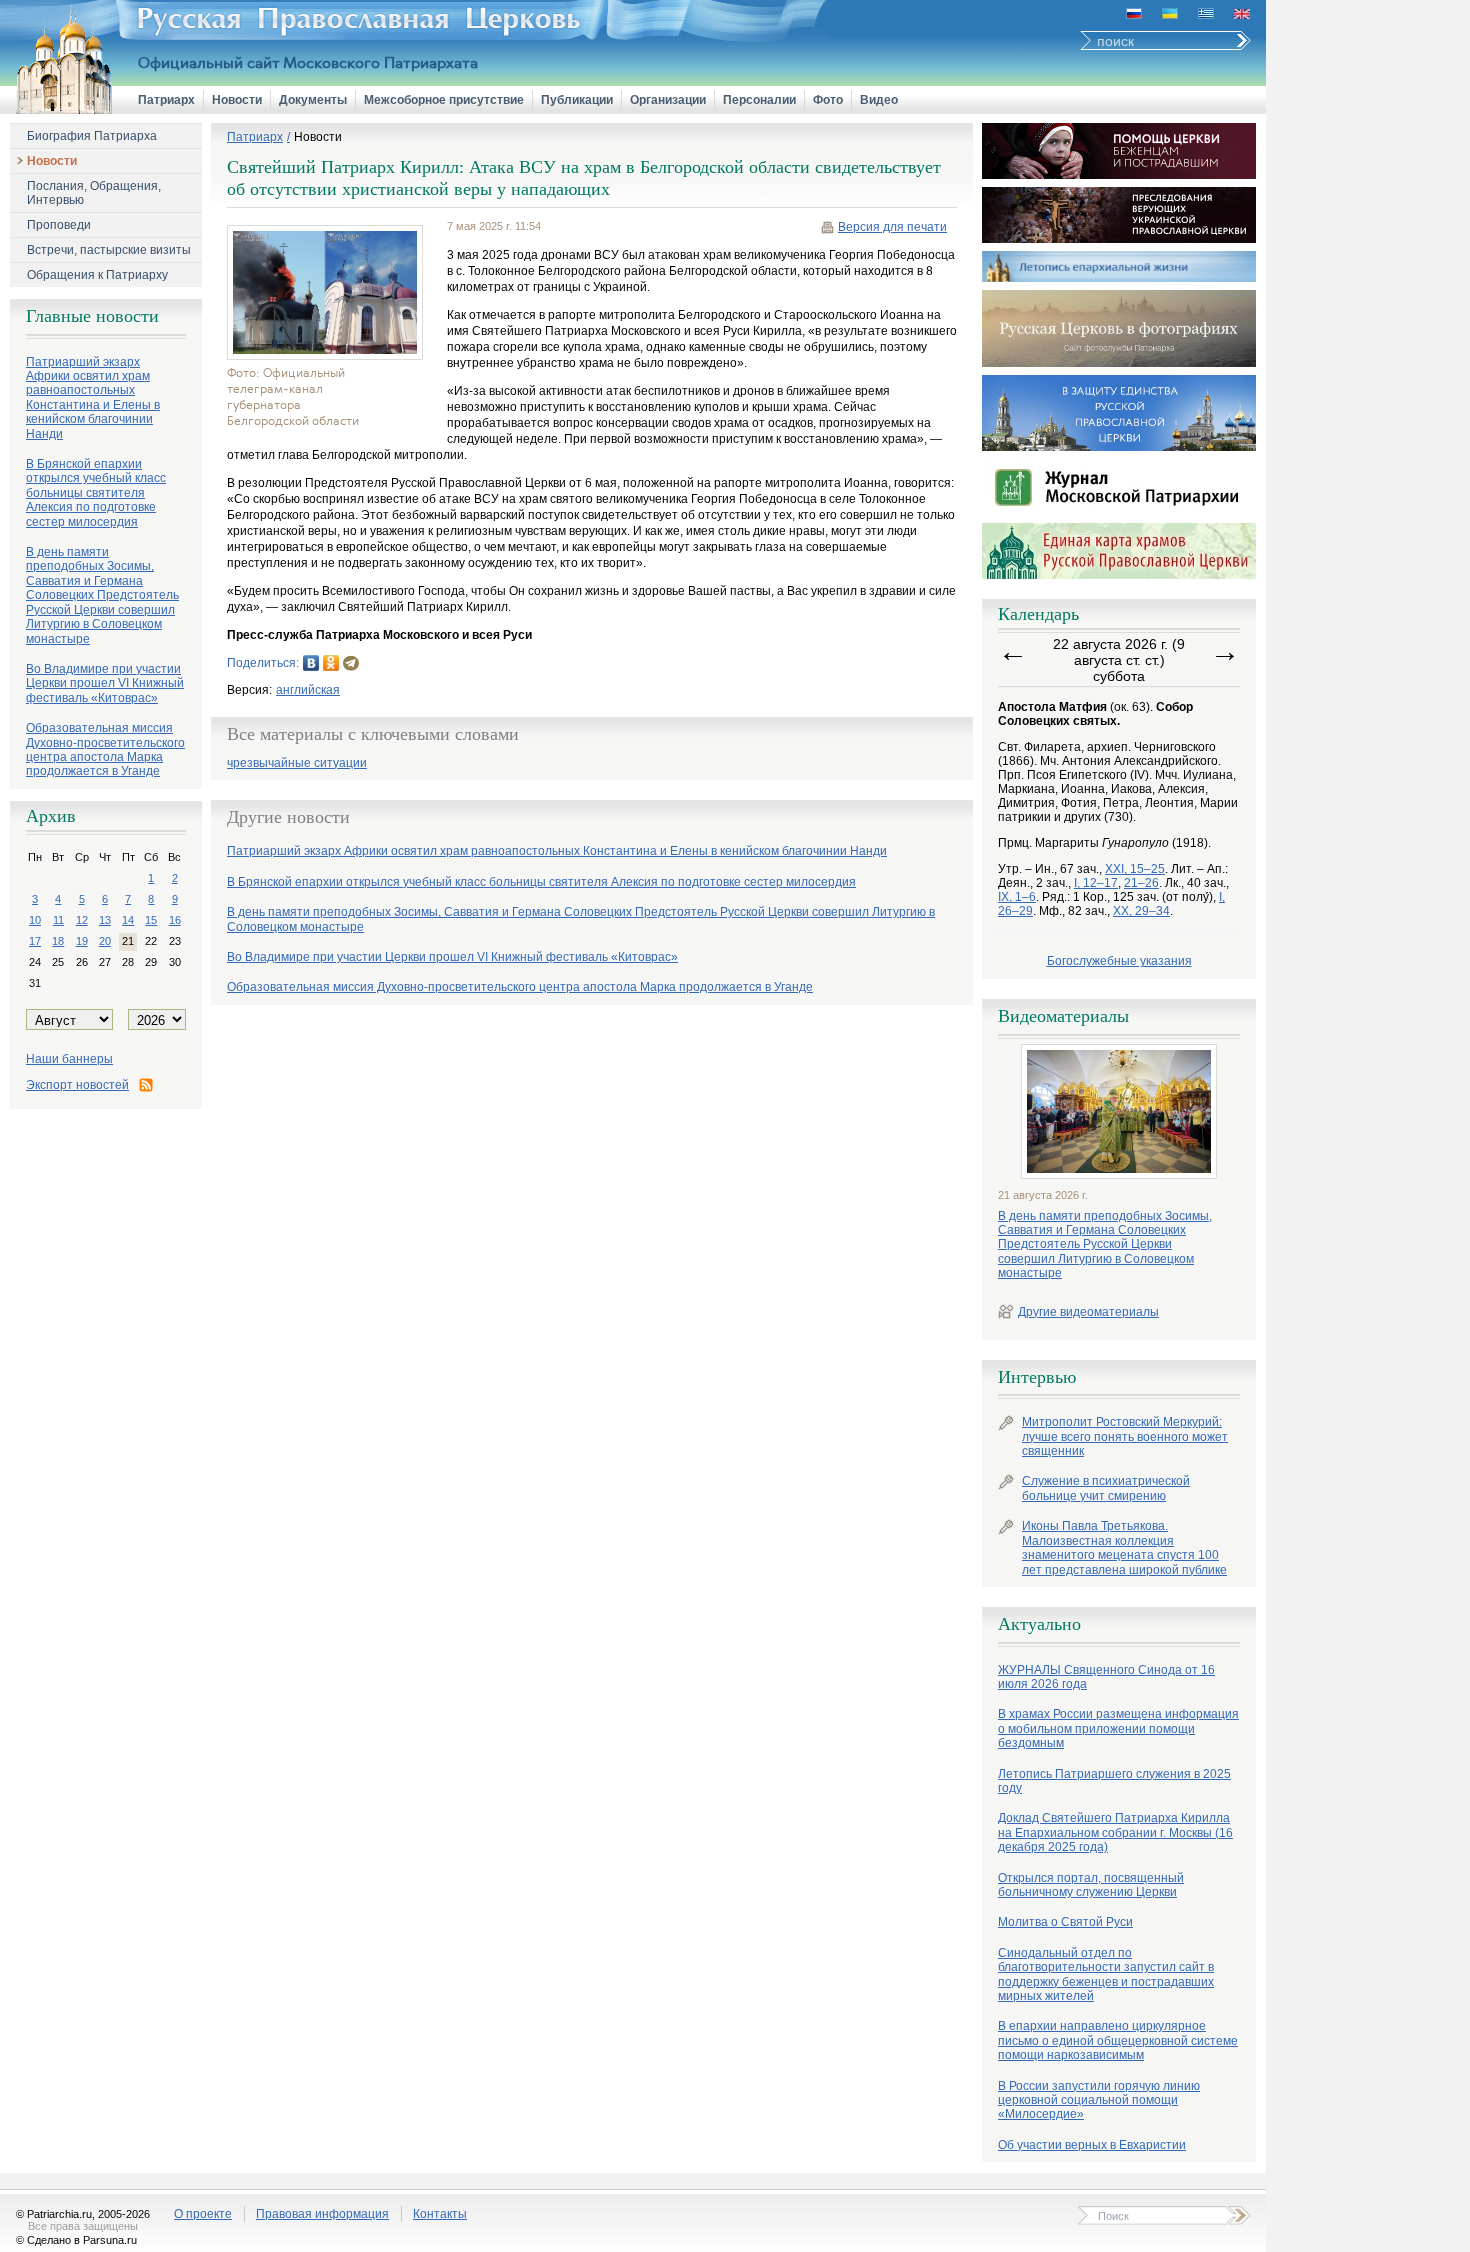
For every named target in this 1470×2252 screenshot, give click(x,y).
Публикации (577, 100)
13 (105, 920)
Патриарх (166, 100)
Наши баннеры (69, 1059)
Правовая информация (322, 2214)
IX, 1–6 (1017, 897)
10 (35, 920)
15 (151, 920)
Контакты (440, 2214)
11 (58, 920)
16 (175, 920)
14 (128, 920)
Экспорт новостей (77, 1085)
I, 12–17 (1096, 883)
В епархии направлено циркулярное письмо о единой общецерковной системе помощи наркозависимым (1118, 2040)
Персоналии (759, 100)
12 (82, 920)
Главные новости (92, 316)
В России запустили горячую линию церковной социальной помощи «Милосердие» (1099, 2100)
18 (58, 941)
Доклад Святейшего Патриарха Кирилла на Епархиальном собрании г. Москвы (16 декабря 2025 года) (1115, 1832)
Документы (313, 100)
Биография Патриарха (92, 136)
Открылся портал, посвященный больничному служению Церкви (1091, 1885)
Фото (828, 100)
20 (105, 941)
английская (308, 690)
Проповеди (59, 225)
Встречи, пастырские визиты (109, 250)
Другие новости (288, 817)
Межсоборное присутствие (444, 100)
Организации (668, 100)
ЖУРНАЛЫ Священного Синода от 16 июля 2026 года (1106, 1677)
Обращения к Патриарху (97, 275)
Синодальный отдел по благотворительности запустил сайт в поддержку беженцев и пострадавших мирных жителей (1106, 1974)
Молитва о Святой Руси (1065, 1922)
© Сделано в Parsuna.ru (76, 2240)
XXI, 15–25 (1135, 869)
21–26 (1141, 883)
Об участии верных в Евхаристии (1092, 2145)
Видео (879, 100)
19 (82, 941)
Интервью (1037, 1377)
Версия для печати (892, 227)
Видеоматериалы (1063, 1016)
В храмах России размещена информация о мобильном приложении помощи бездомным (1118, 1728)
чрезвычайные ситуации (297, 763)
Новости (237, 100)
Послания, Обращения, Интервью (94, 193)
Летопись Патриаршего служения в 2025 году (1114, 1781)
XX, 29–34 (1141, 911)
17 (35, 941)
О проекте (203, 2214)
